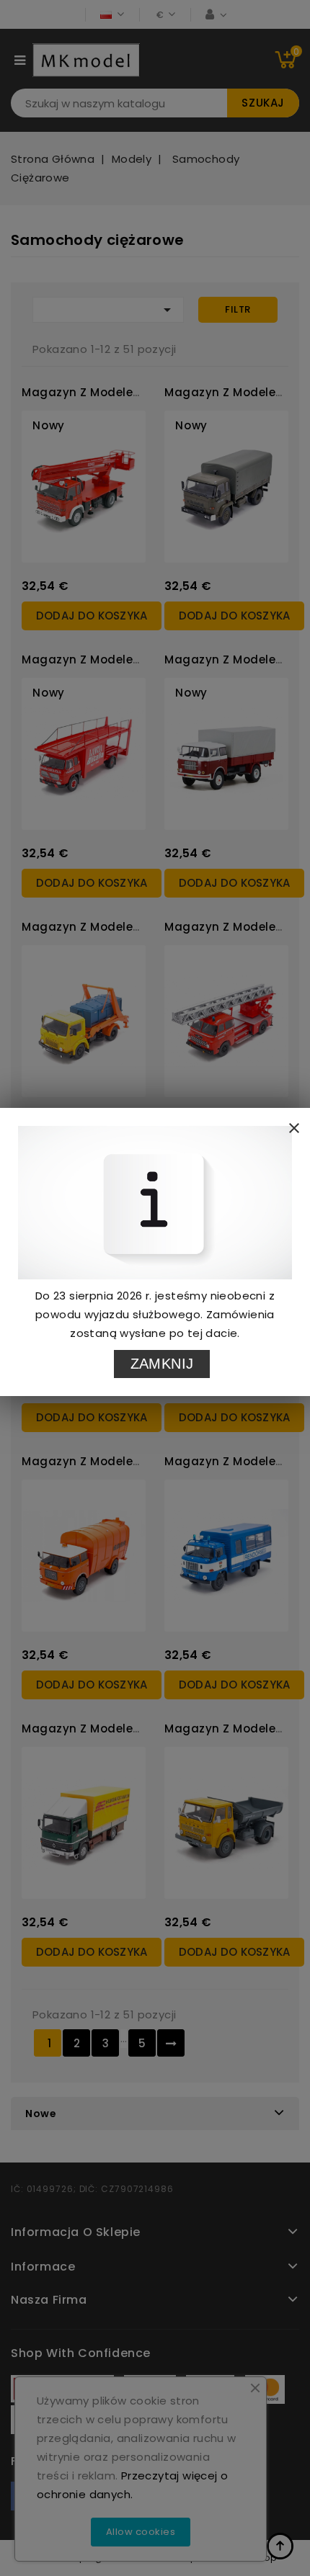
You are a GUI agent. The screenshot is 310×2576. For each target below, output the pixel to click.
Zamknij (162, 1364)
